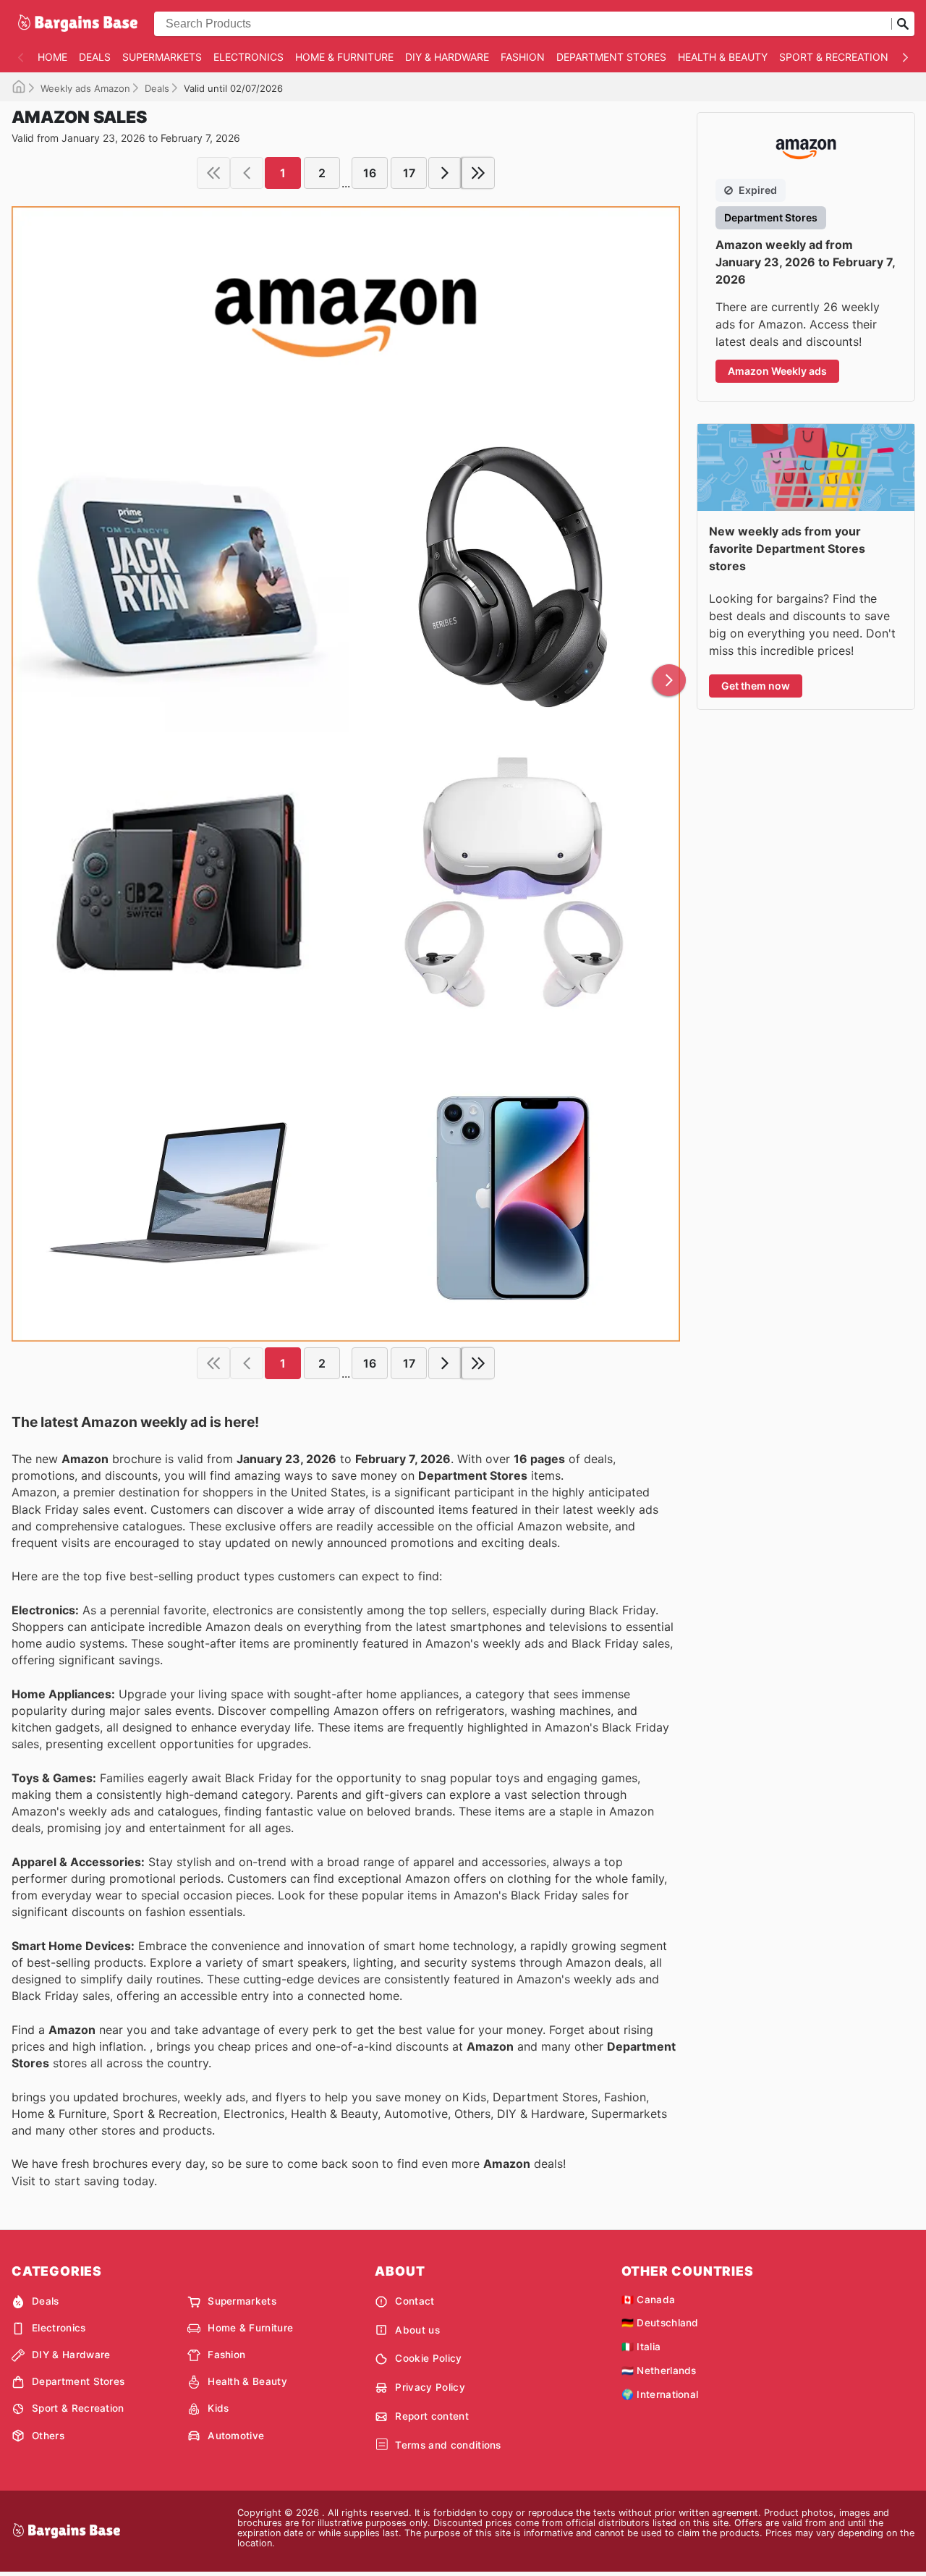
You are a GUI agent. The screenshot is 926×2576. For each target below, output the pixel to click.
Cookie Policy (428, 2358)
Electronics (249, 57)
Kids (218, 2408)
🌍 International (660, 2394)
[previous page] (247, 173)
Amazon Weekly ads (777, 371)
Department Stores (611, 57)
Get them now (756, 686)
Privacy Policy (430, 2387)
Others (48, 2436)
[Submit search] (903, 24)
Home (52, 57)
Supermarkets (162, 57)
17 (409, 173)
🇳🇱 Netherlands (659, 2370)
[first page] (213, 173)
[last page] (478, 173)
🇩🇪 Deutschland (660, 2323)
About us (417, 2330)
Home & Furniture (344, 57)
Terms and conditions (448, 2445)
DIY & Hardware (447, 57)
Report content (432, 2416)
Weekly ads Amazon (85, 88)
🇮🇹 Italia (641, 2347)
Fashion (523, 57)
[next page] (445, 173)
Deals (95, 57)
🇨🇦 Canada (649, 2300)
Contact (415, 2301)
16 (370, 173)
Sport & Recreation (834, 57)
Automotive (236, 2436)
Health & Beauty (723, 57)
